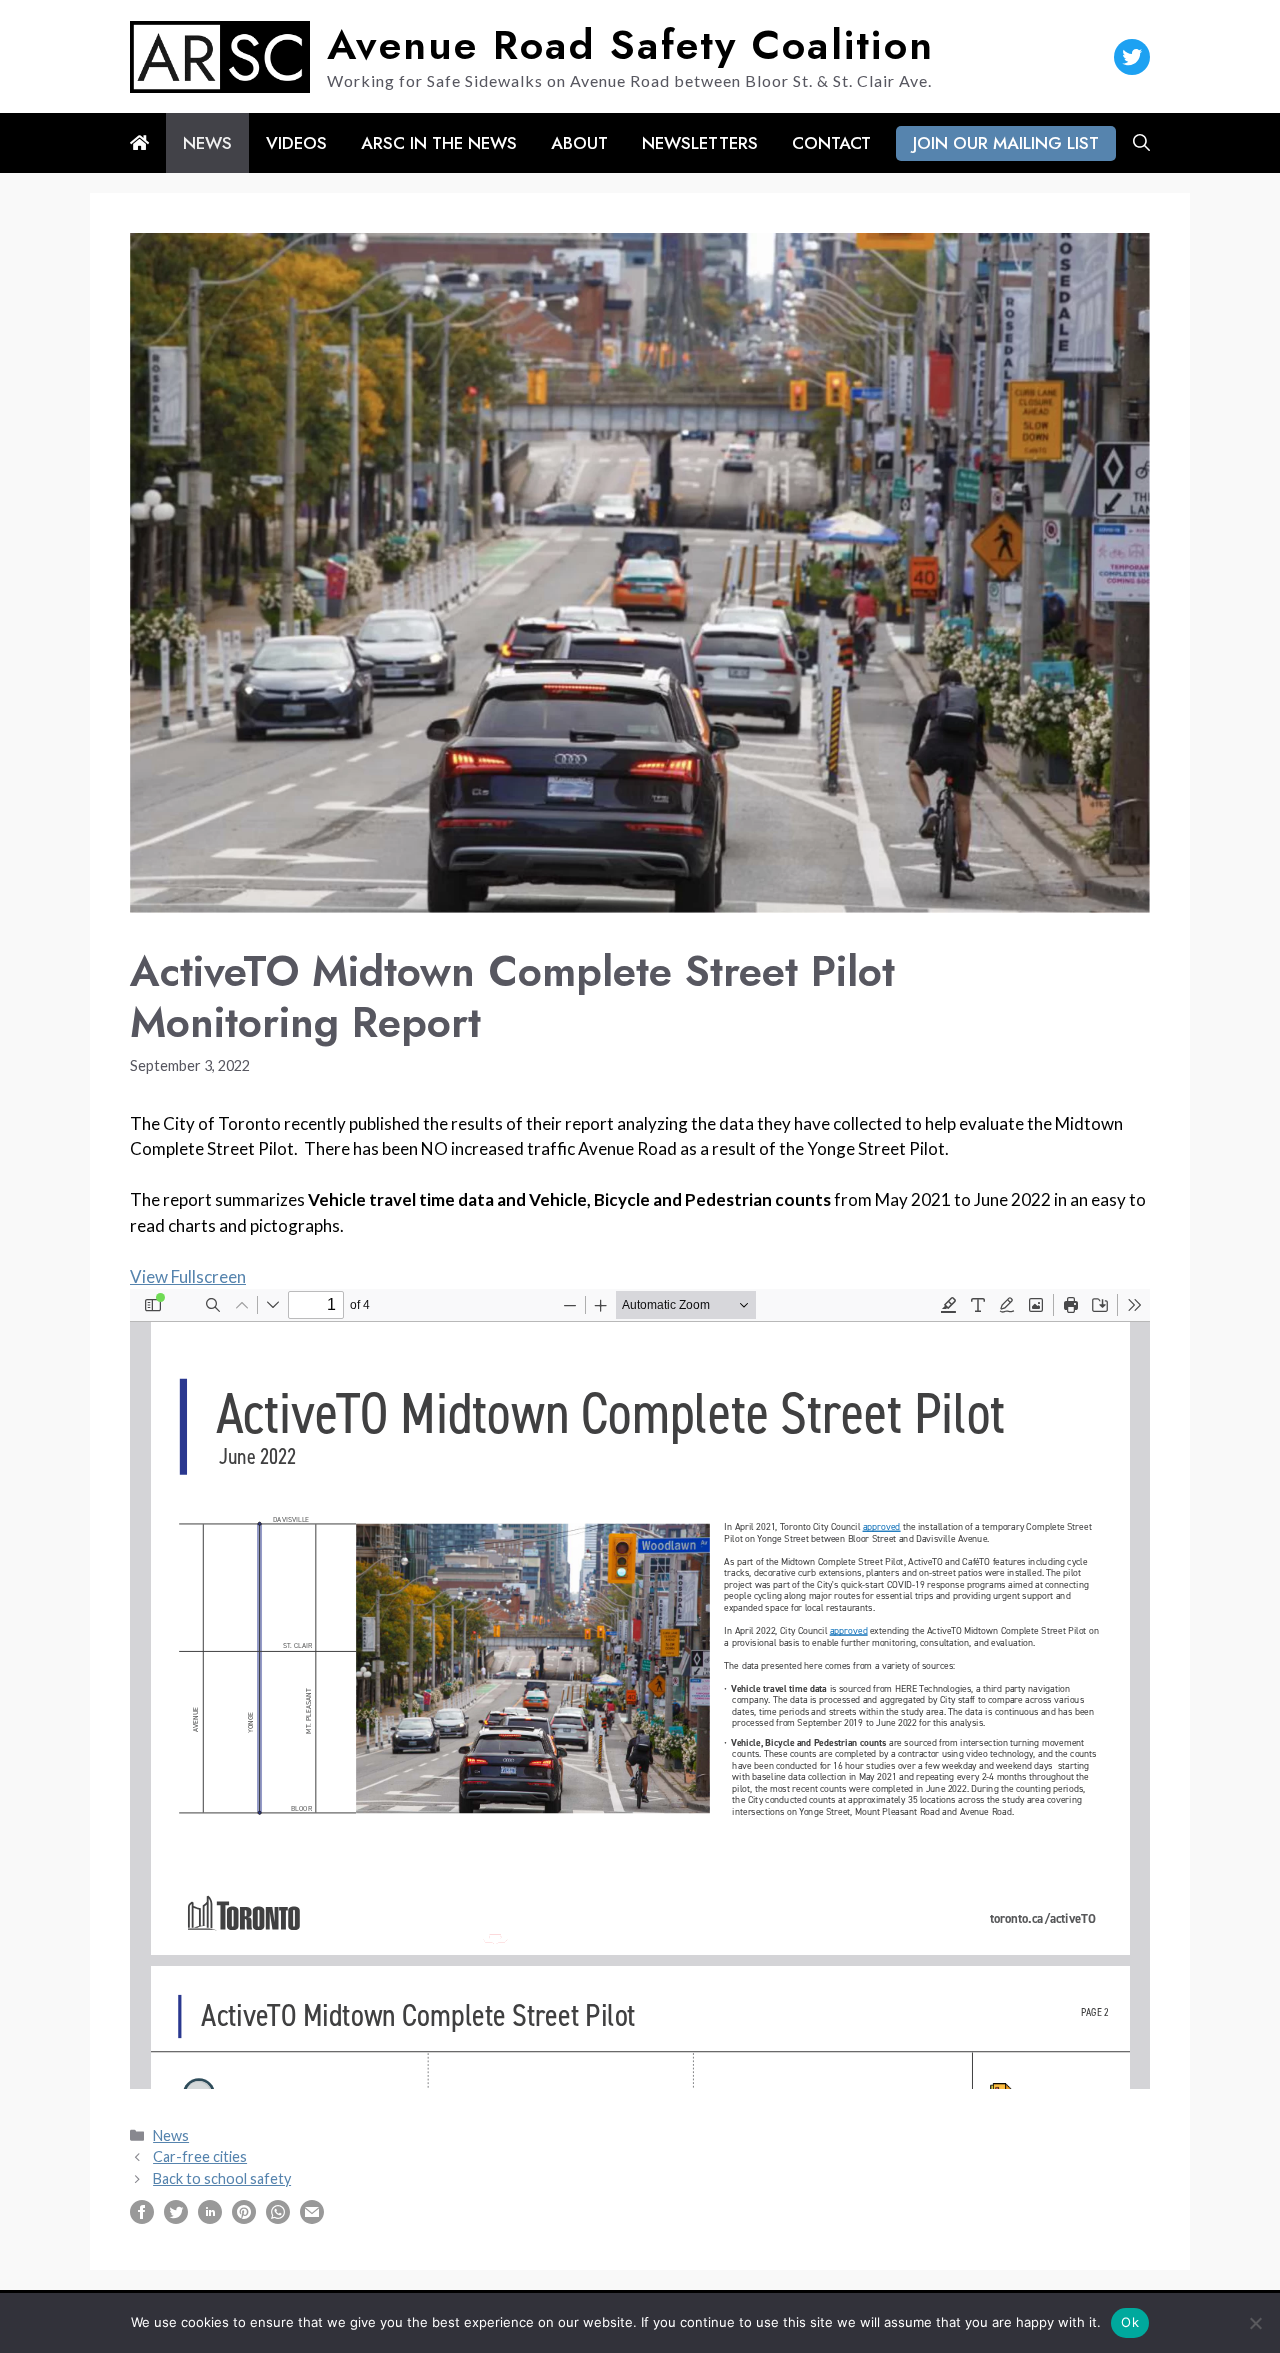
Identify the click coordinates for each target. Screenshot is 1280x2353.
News (207, 143)
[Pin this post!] (244, 2217)
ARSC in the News (439, 143)
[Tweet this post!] (176, 2217)
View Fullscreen (188, 1276)
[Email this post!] (312, 2217)
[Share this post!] (142, 2217)
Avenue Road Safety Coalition (630, 44)
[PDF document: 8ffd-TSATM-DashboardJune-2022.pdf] (640, 1689)
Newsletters (700, 143)
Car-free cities (200, 2156)
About (579, 143)
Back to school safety (222, 2178)
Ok (1130, 2322)
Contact (831, 143)
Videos (296, 143)
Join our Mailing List (1006, 143)
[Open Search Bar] (1141, 143)
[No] (1255, 2323)
